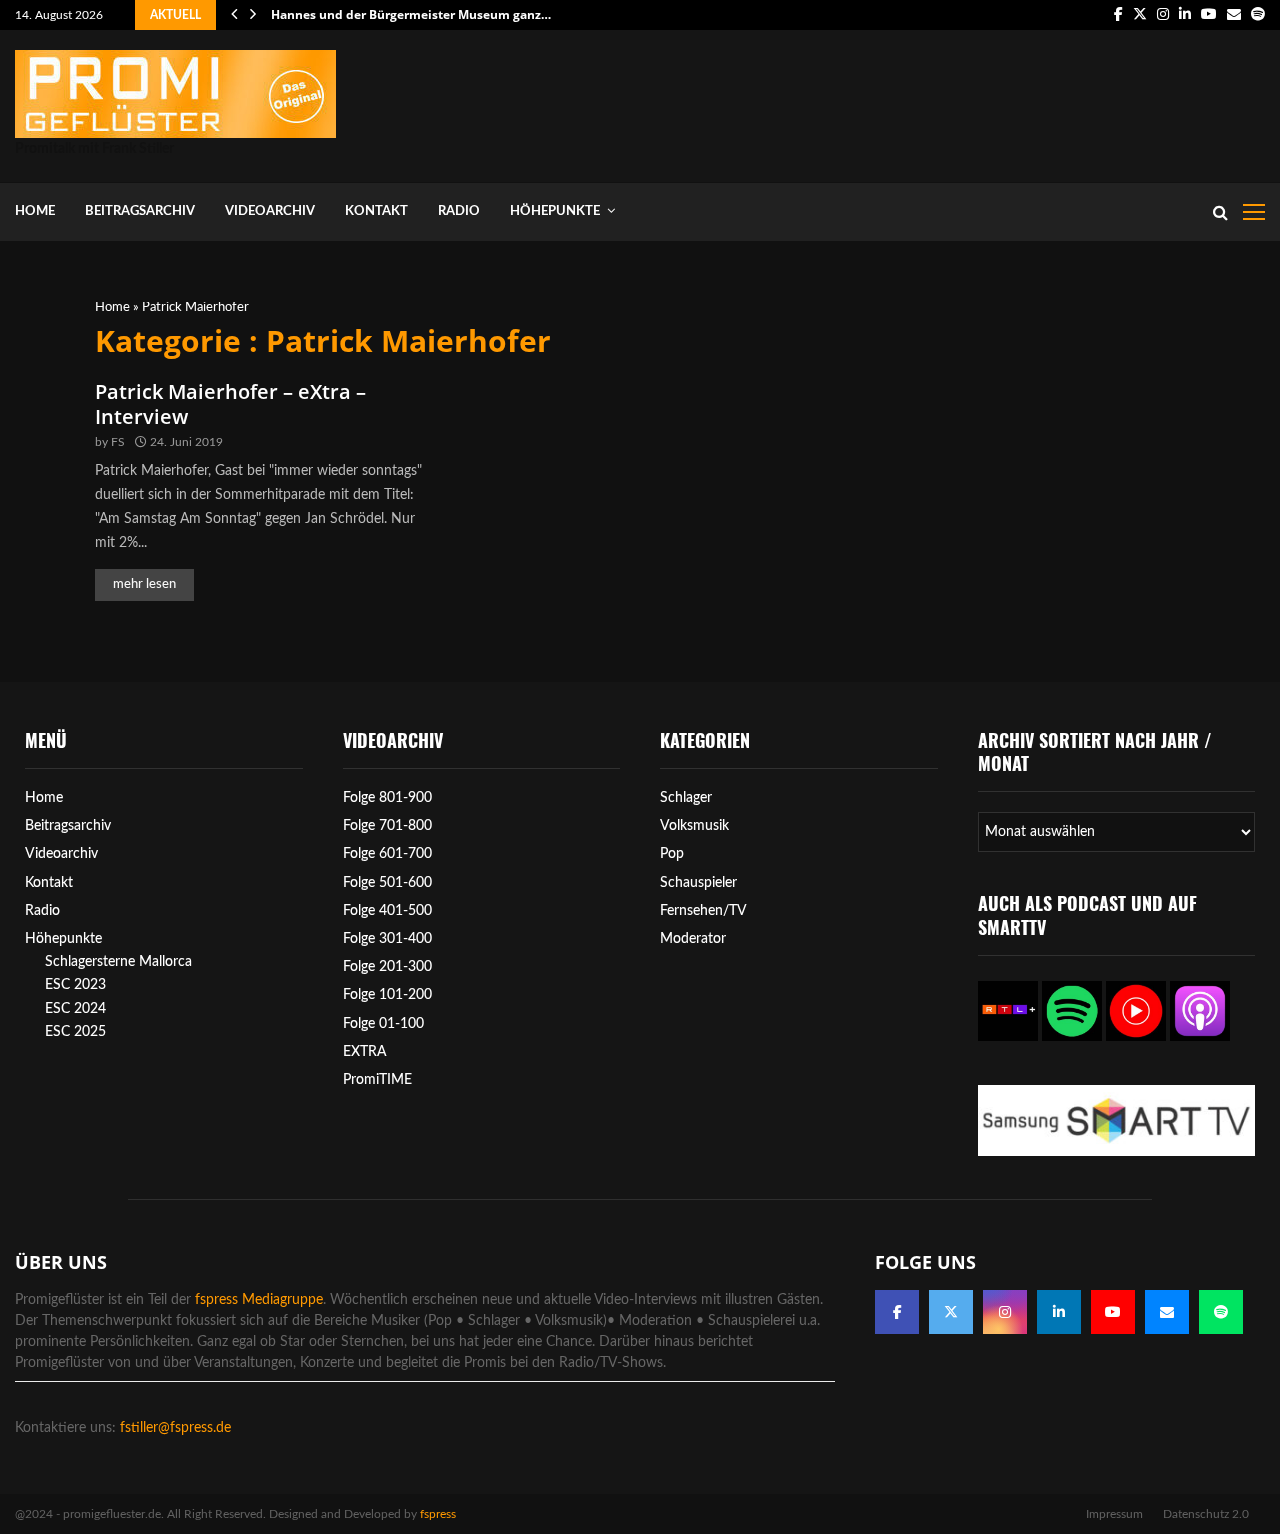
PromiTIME (377, 1080)
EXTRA (365, 1052)
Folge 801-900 (387, 798)
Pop (672, 854)
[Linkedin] (1059, 1312)
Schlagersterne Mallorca (118, 962)
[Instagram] (1005, 1312)
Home (35, 211)
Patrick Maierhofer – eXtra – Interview (230, 404)
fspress (438, 1514)
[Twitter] (951, 1312)
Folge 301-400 (387, 939)
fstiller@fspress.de (175, 1428)
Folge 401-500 (387, 911)
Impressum (1114, 1514)
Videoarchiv (270, 211)
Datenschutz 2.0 (1206, 1514)
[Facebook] (897, 1312)
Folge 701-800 (387, 826)
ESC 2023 (75, 985)
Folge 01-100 (383, 1024)
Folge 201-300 (387, 967)
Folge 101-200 (387, 995)
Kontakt (376, 211)
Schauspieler (698, 883)
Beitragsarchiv (140, 211)
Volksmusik (694, 826)
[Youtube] (1113, 1312)
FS (118, 442)
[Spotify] (1221, 1312)
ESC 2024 (75, 1009)
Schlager (686, 798)
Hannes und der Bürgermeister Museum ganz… (411, 14)
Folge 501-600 (387, 883)
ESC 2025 (75, 1032)
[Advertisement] (901, 102)
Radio (459, 211)
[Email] (1167, 1312)
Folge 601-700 (387, 854)
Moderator (693, 939)
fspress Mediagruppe (259, 1300)
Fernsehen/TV (703, 911)
